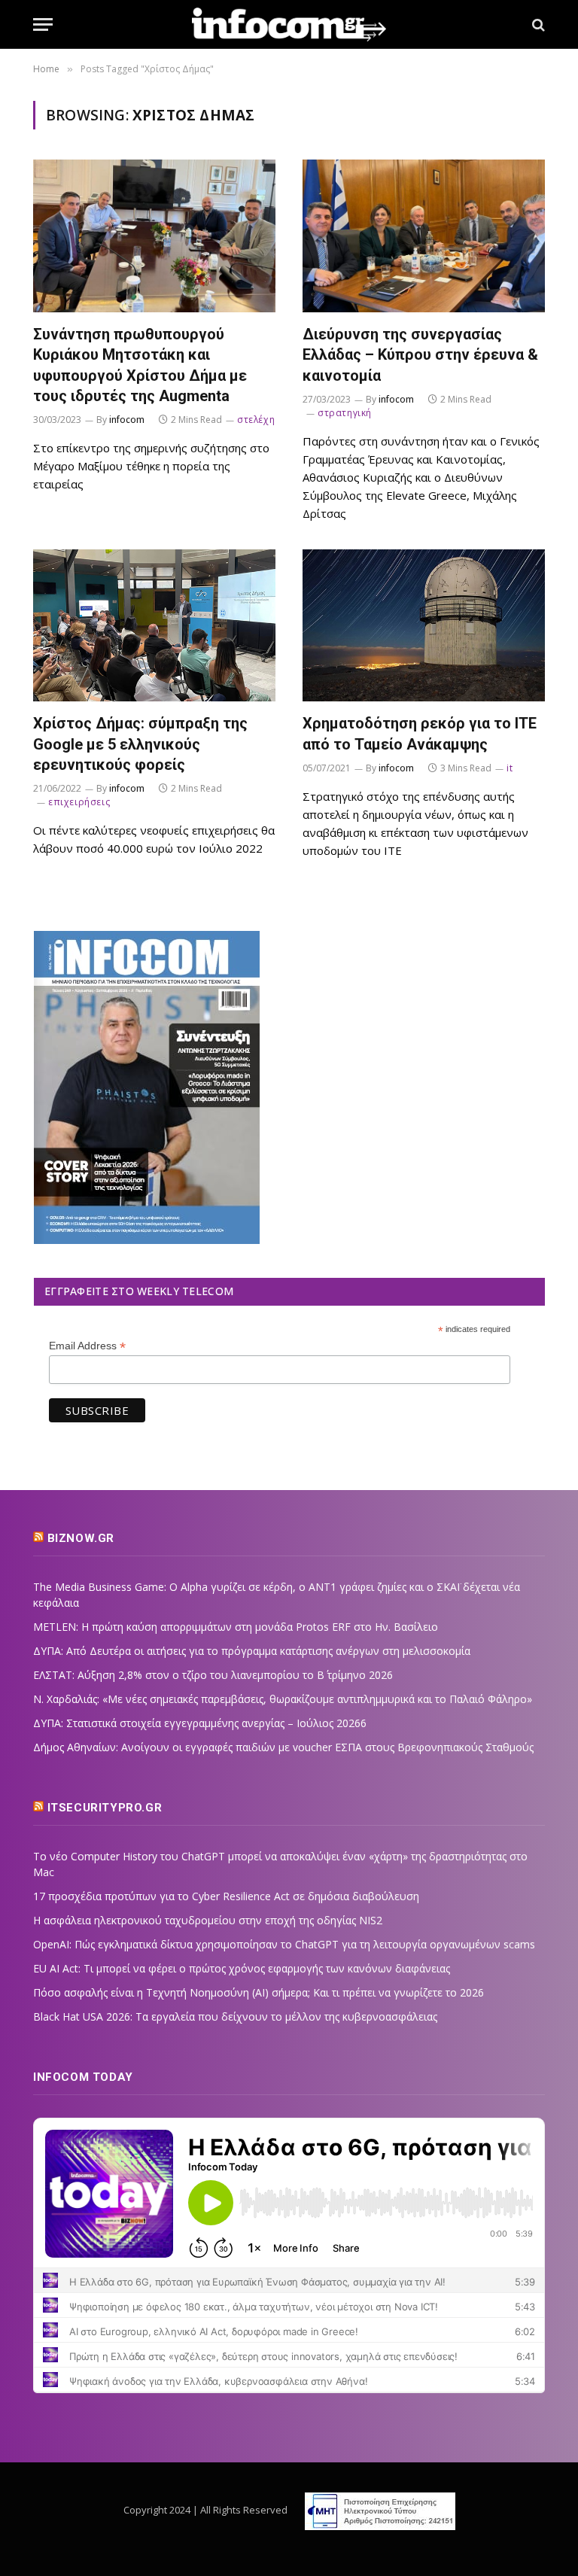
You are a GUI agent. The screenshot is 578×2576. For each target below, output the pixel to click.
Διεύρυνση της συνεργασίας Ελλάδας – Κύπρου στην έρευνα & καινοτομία (420, 354)
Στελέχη (256, 420)
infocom (127, 420)
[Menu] (43, 24)
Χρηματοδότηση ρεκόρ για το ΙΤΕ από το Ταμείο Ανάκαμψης (420, 733)
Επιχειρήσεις (79, 802)
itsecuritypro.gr (105, 1808)
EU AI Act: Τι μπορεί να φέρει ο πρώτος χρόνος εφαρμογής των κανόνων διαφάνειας (242, 1968)
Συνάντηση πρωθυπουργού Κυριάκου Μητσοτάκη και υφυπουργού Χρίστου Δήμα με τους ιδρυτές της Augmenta (140, 365)
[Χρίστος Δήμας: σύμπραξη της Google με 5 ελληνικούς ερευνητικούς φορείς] (154, 626)
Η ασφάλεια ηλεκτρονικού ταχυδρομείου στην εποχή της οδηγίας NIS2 (208, 1920)
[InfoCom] (289, 24)
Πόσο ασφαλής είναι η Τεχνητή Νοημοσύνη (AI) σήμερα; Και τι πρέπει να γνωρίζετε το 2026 (259, 1992)
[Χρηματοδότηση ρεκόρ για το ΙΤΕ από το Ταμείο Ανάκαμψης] (424, 626)
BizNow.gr (81, 1538)
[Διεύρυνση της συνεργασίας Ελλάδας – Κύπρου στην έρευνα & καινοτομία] (424, 236)
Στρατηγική (345, 413)
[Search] (537, 24)
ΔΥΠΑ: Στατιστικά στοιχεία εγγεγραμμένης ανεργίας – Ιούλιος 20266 (200, 1723)
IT (510, 768)
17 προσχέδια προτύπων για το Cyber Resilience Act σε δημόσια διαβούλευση (226, 1896)
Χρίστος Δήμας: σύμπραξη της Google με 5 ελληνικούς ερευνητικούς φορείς (140, 744)
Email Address (87, 1346)
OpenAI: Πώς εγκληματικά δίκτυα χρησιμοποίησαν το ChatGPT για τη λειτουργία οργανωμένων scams (284, 1944)
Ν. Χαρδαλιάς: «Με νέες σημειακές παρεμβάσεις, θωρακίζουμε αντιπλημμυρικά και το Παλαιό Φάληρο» (283, 1699)
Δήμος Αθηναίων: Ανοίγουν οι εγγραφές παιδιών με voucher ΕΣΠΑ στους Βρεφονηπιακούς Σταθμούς (283, 1747)
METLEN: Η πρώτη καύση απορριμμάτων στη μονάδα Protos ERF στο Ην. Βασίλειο (236, 1627)
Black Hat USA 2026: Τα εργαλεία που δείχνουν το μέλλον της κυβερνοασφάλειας (235, 2016)
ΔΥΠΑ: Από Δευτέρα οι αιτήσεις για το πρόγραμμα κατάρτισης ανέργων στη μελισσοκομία (252, 1651)
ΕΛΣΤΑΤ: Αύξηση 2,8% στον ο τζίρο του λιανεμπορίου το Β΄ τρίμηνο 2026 (213, 1675)
